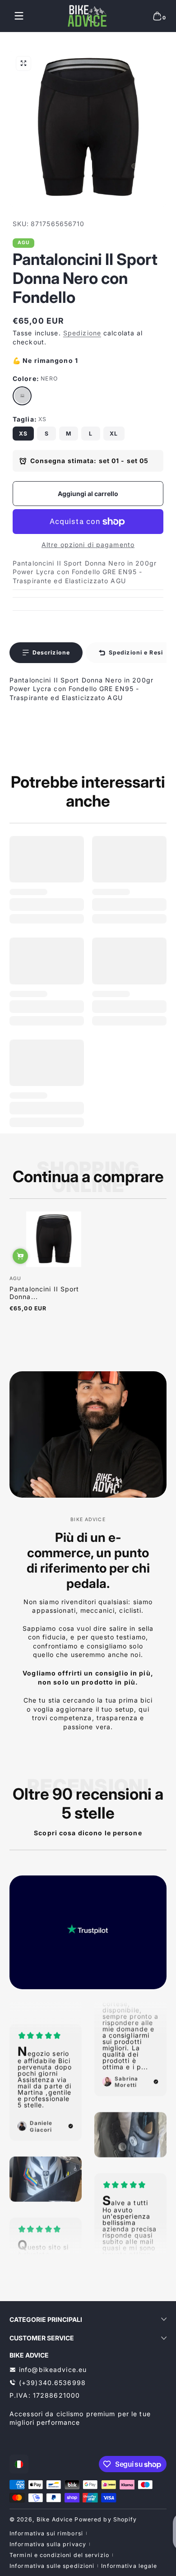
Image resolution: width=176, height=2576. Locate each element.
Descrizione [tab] (51, 652)
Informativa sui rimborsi (46, 2533)
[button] (157, 16)
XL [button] (114, 434)
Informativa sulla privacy (48, 2544)
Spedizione (82, 333)
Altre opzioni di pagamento (88, 545)
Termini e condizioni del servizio (59, 2555)
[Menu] (19, 16)
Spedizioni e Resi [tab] (136, 652)
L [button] (91, 434)
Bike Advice (55, 2519)
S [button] (47, 434)
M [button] (69, 434)
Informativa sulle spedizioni (52, 2566)
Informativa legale (129, 2566)
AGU (24, 243)
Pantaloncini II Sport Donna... (44, 1293)
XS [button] (23, 434)
